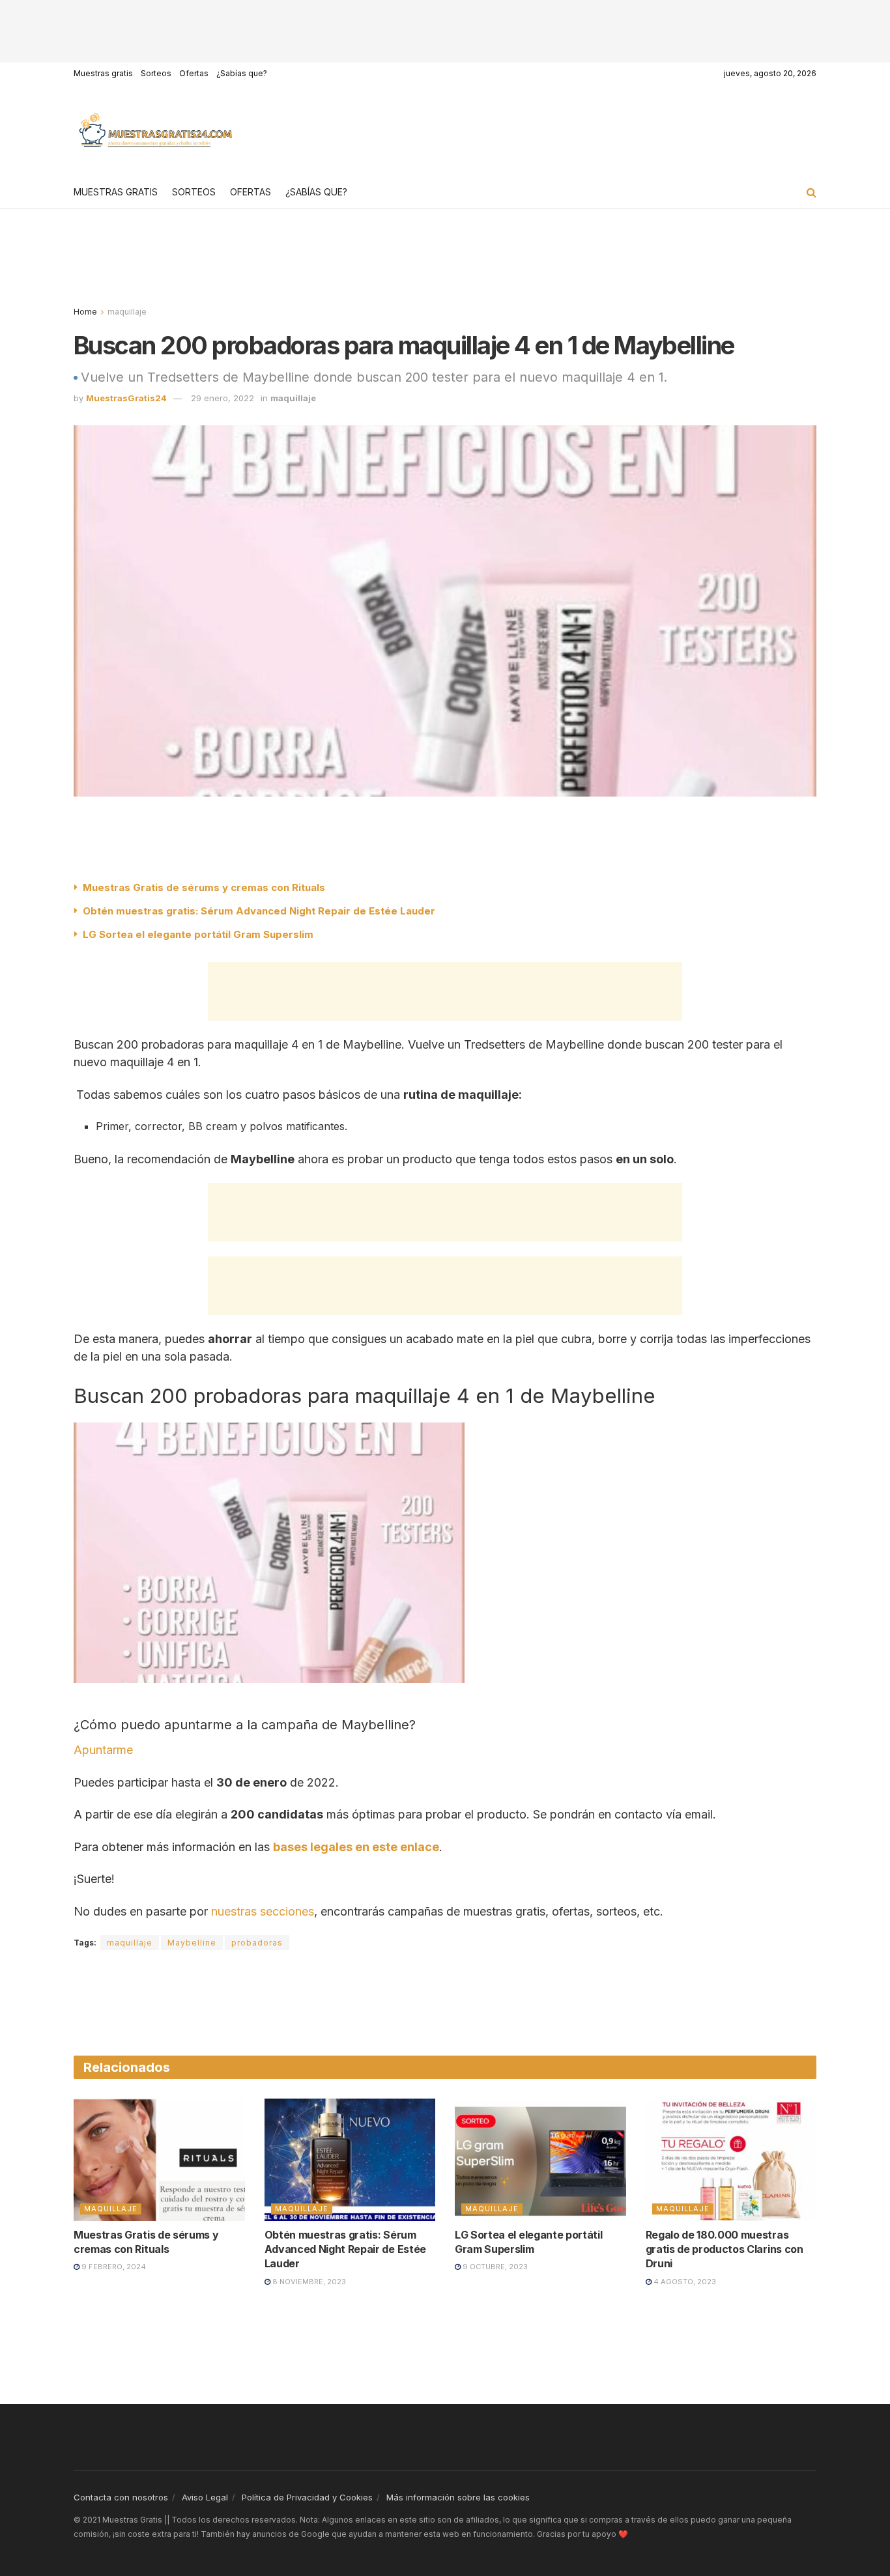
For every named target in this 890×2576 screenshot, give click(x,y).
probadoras (257, 1943)
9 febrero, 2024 (113, 2267)
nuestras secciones (263, 1911)
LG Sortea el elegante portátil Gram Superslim (198, 934)
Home (85, 312)
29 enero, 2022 (223, 398)
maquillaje (127, 312)
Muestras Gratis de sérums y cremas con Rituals (204, 887)
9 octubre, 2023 (494, 2267)
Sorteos (156, 73)
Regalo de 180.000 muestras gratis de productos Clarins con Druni (725, 2249)
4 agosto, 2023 (684, 2282)
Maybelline (192, 1943)
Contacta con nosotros (121, 2497)
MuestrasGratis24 (126, 398)
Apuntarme (103, 1750)
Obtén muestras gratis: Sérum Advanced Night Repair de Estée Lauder (259, 911)
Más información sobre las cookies (458, 2497)
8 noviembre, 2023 (308, 2282)
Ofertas (194, 73)
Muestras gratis (103, 73)
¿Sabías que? (242, 73)
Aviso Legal (205, 2497)
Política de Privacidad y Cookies (307, 2497)
